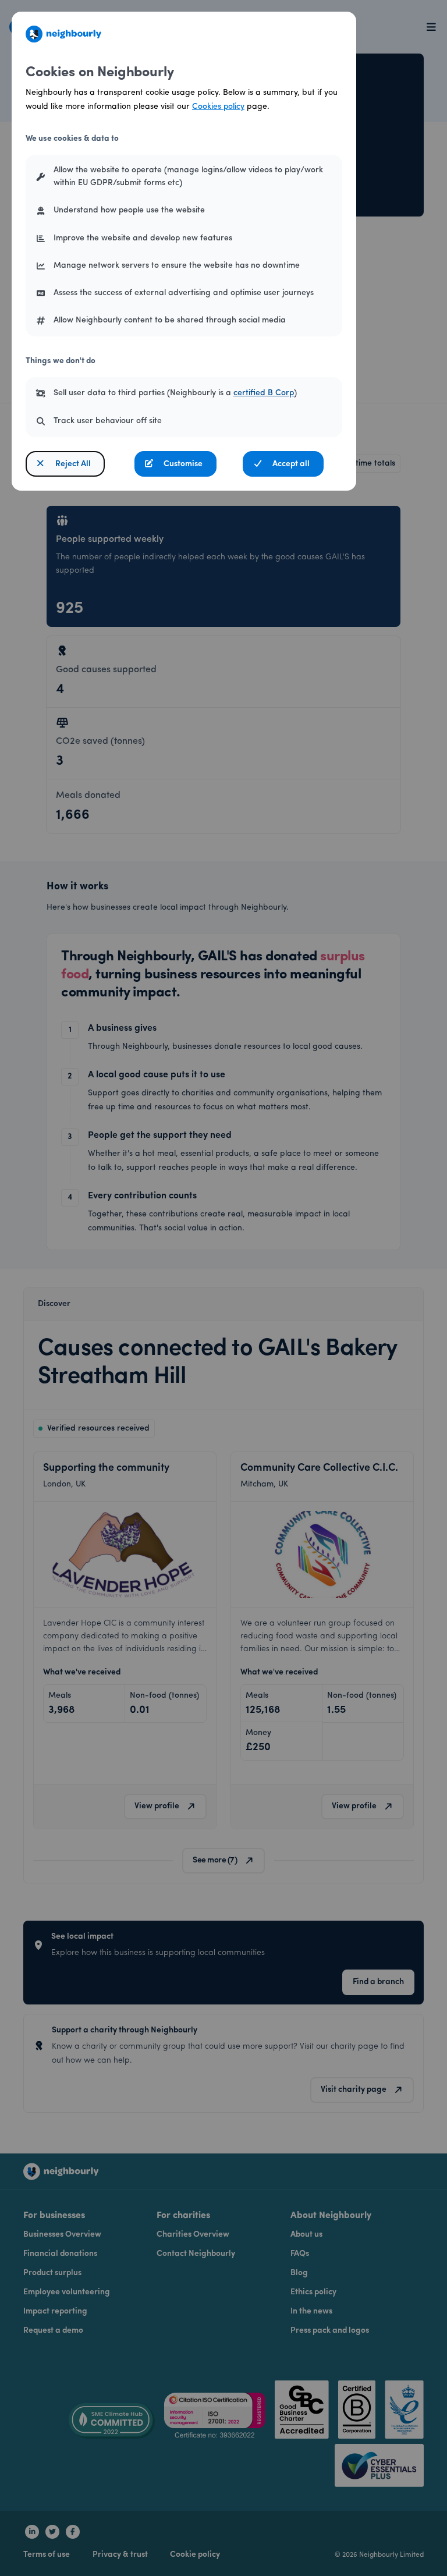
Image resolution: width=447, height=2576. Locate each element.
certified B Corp (264, 393)
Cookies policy (218, 107)
